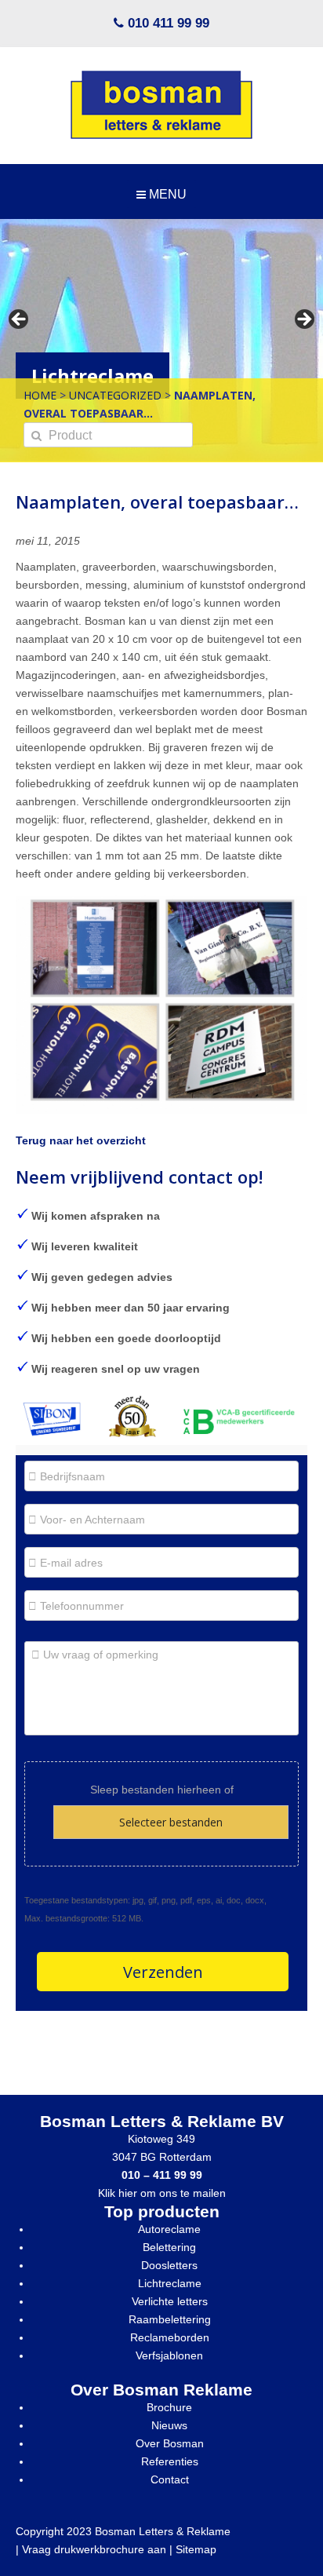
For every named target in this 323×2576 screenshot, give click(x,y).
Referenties (170, 2461)
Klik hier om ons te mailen (162, 2193)
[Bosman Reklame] (161, 105)
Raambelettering (170, 2319)
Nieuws (169, 2425)
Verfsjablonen (169, 2355)
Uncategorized (115, 395)
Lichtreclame (170, 2283)
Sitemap (196, 2549)
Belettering (169, 2247)
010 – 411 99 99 (162, 2175)
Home (40, 395)
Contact (170, 2479)
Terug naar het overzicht (81, 1140)
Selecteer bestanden (171, 1822)
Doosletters (169, 2265)
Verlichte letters (170, 2301)
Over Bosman (170, 2443)
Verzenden (163, 1972)
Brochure (169, 2407)
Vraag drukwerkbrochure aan (94, 2549)
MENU (166, 194)
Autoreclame (169, 2229)
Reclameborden (170, 2337)
